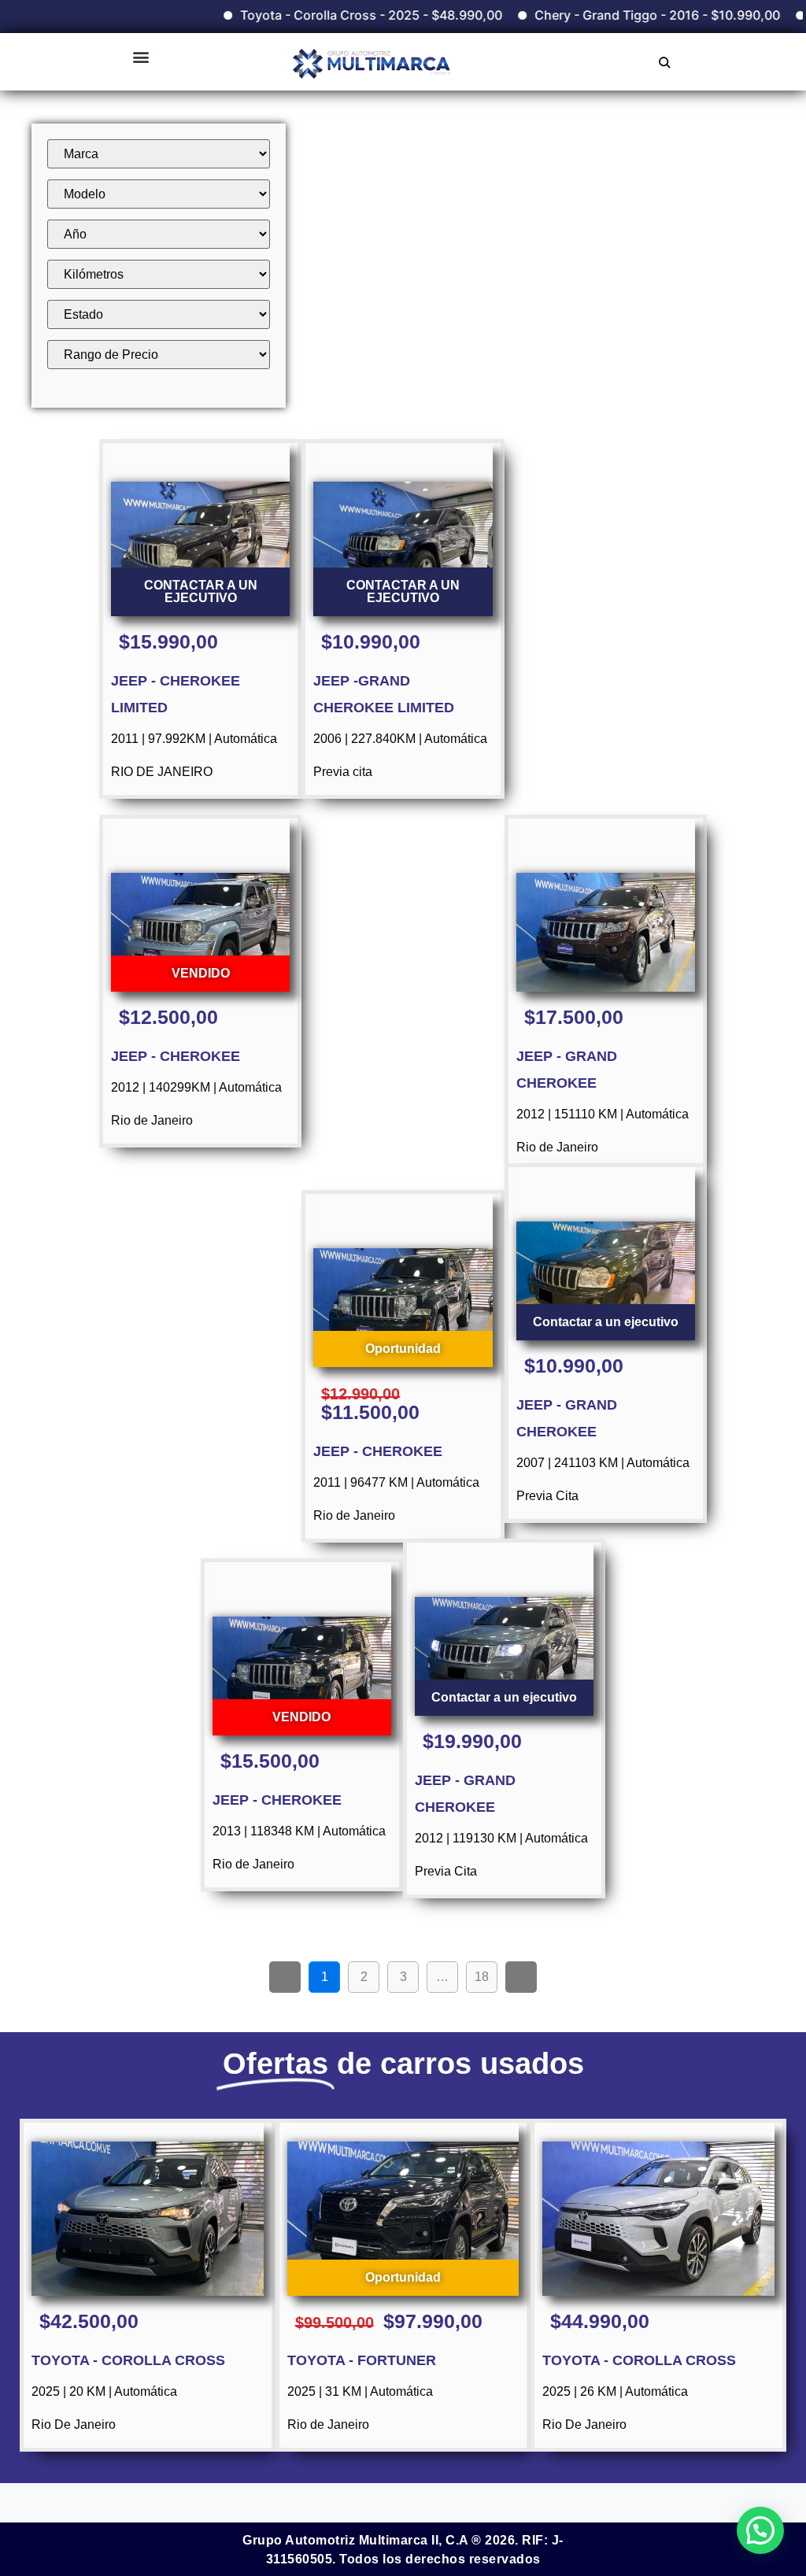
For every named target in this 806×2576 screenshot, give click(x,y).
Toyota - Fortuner (362, 2360)
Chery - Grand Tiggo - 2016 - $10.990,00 (613, 15)
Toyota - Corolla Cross (128, 2360)
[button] (140, 56)
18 (486, 1972)
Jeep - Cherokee (176, 1056)
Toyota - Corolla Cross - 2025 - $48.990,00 (327, 15)
